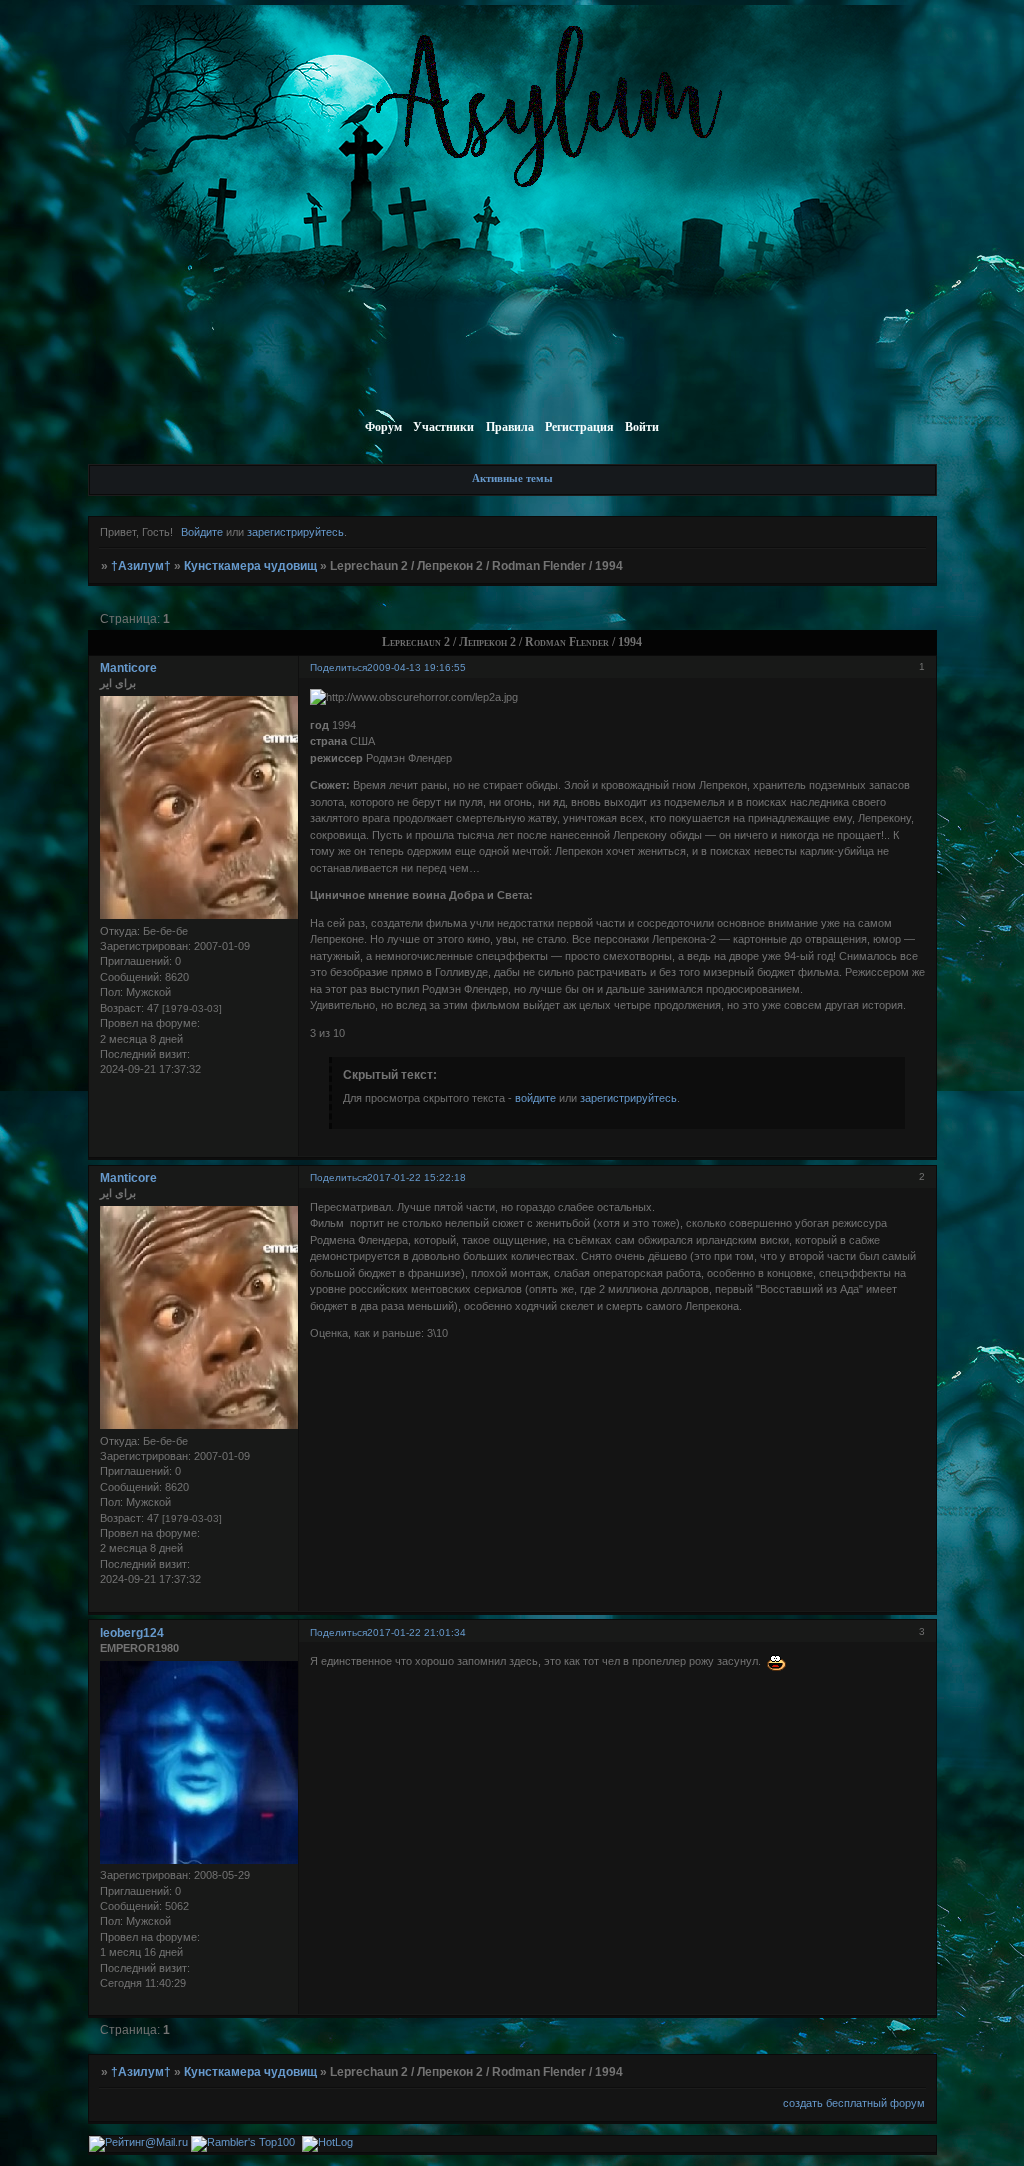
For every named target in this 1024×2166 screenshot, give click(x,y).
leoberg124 (132, 1633)
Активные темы (512, 478)
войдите (535, 1098)
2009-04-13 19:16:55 (416, 667)
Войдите (202, 532)
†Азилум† (141, 566)
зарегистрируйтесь (295, 532)
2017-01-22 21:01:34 (416, 1632)
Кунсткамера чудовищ (250, 566)
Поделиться (338, 667)
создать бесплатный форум (854, 2103)
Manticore (128, 668)
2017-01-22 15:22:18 (416, 1177)
